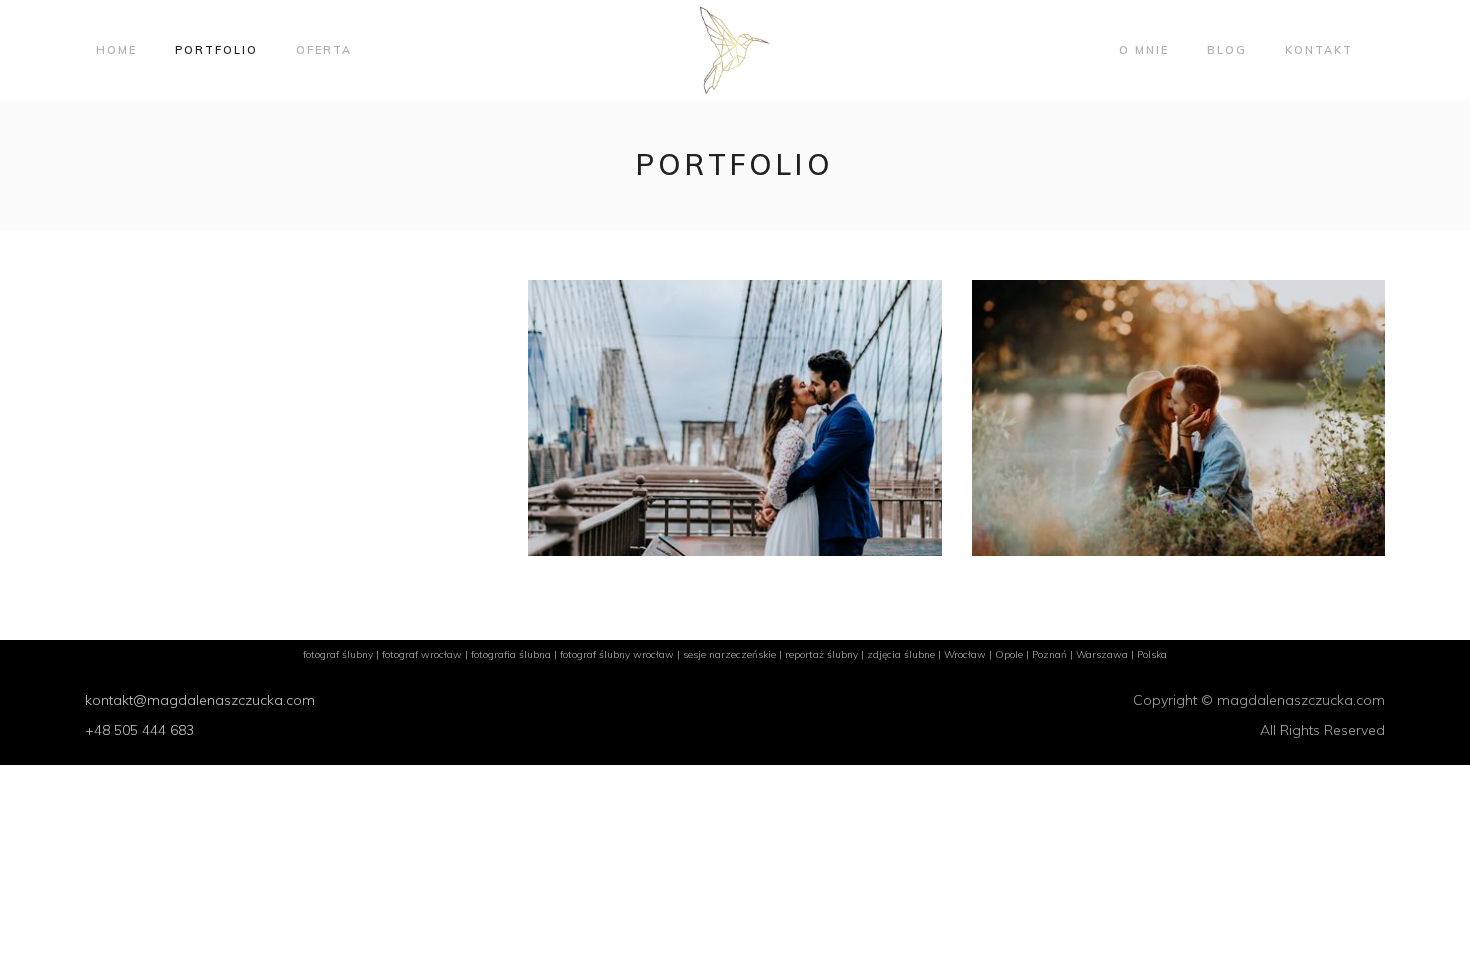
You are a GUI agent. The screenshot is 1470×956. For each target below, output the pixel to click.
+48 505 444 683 (139, 730)
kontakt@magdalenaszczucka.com (200, 700)
